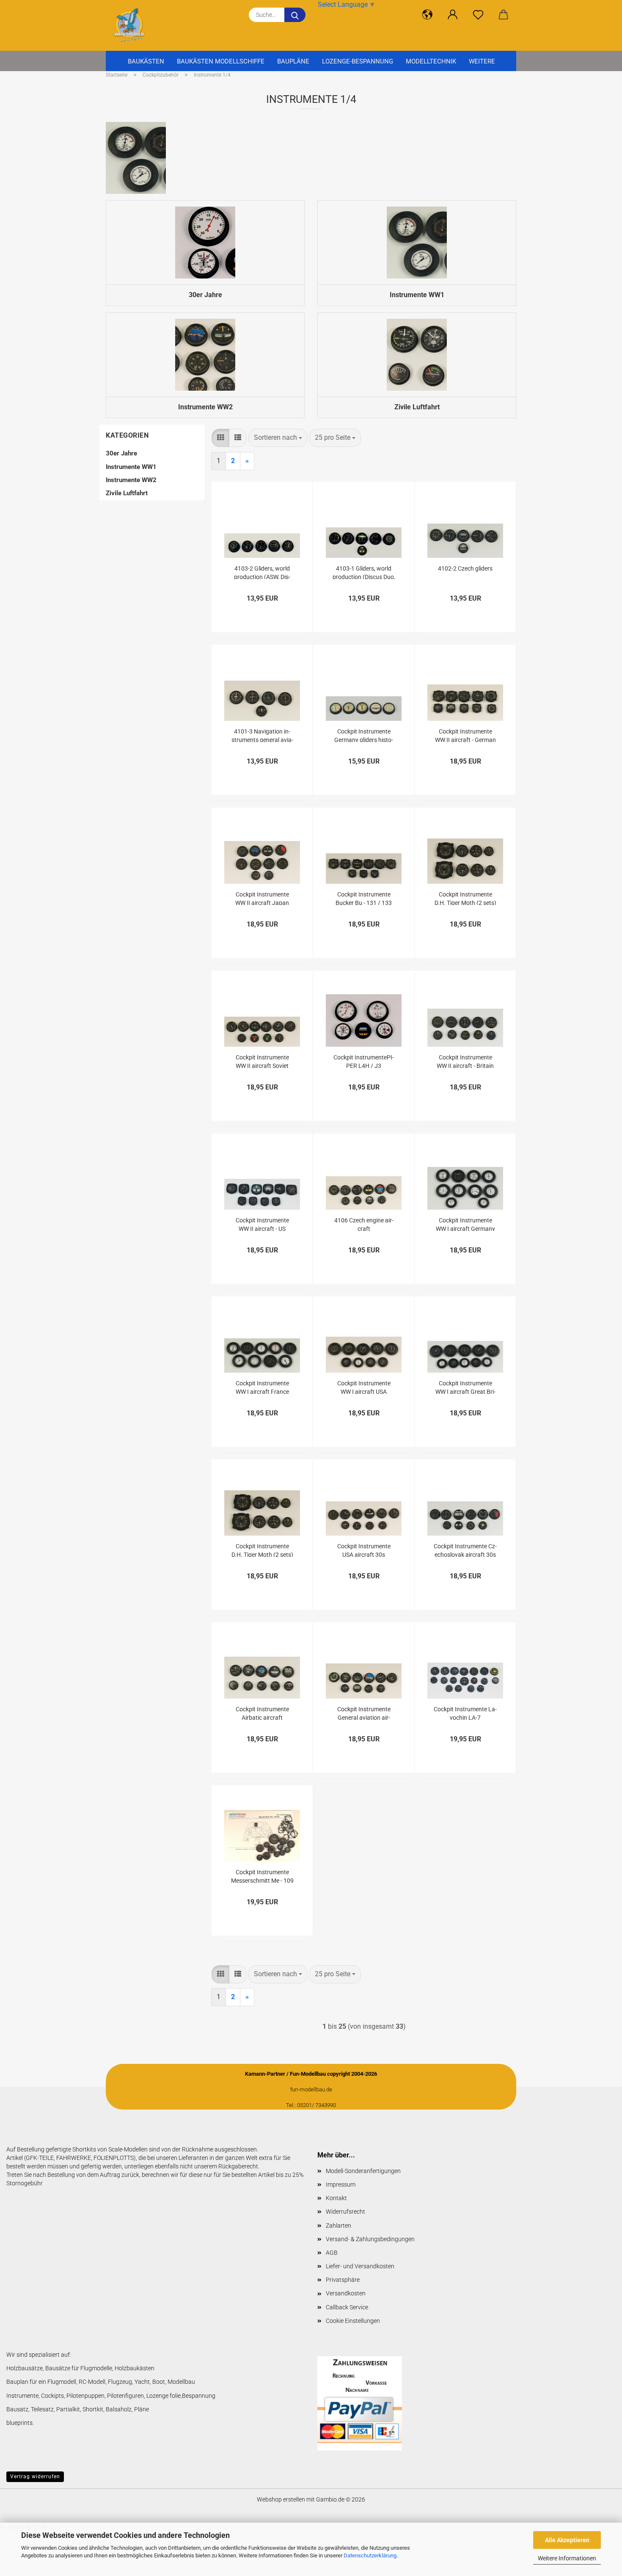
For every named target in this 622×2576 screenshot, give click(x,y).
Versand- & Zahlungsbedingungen (370, 2239)
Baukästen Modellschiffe (221, 61)
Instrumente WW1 (131, 467)
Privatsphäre (343, 2280)
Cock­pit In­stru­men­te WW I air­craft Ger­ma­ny (465, 1224)
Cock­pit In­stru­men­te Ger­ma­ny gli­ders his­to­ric (364, 735)
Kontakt (336, 2198)
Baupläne (293, 61)
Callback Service (347, 2307)
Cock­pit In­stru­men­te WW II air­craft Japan (262, 898)
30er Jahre (121, 453)
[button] (427, 15)
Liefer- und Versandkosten (360, 2266)
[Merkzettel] (478, 15)
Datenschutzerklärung (370, 2555)
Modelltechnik (431, 61)
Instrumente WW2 (131, 480)
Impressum (341, 2184)
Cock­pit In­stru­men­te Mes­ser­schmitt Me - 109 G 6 (262, 1876)
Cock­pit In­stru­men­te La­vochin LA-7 (465, 1713)
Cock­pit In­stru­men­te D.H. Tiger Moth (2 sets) (465, 898)
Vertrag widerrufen (35, 2477)
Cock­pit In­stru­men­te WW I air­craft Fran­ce (262, 1387)
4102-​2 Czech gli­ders (465, 568)
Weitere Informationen (567, 2558)
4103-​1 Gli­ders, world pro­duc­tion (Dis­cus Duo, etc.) (364, 572)
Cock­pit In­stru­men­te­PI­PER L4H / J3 (364, 1061)
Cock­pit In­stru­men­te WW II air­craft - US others (262, 1224)
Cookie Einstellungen (353, 2321)
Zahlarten (339, 2226)
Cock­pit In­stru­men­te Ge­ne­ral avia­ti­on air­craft (364, 1713)
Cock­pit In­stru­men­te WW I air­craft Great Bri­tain (465, 1387)
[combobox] (278, 438)
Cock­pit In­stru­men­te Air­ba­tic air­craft (262, 1713)
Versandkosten (346, 2293)
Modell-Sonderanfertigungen (363, 2171)
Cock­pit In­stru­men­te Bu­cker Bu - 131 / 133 (364, 898)
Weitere (482, 61)
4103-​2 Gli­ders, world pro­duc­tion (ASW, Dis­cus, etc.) (262, 572)
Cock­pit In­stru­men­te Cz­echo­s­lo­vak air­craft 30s (465, 1550)
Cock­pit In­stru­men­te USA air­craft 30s (364, 1550)
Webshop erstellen (281, 2499)
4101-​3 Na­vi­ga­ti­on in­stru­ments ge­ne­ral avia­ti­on (262, 735)
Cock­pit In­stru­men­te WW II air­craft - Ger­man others (465, 735)
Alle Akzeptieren (567, 2540)
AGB (332, 2253)
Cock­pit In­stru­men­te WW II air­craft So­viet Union (262, 1061)
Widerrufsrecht (345, 2212)
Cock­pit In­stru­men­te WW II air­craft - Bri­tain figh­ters (465, 1061)
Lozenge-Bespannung (358, 61)
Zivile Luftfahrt (127, 493)
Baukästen (146, 61)
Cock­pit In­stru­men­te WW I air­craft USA (364, 1387)
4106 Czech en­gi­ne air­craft (364, 1224)
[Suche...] (295, 15)
